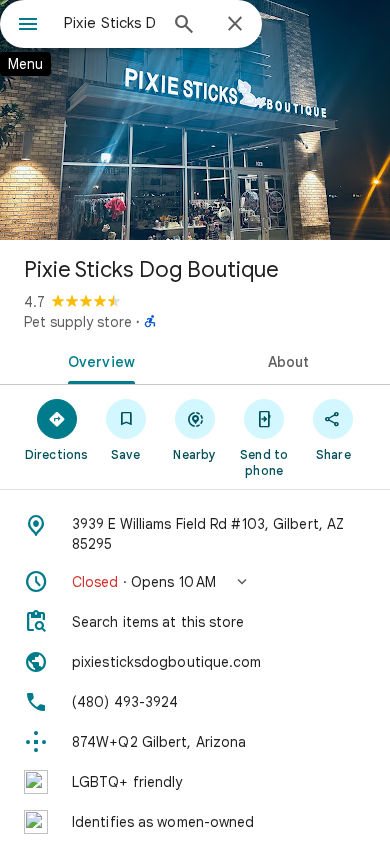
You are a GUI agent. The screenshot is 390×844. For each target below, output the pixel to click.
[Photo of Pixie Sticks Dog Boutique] (195, 120)
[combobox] (110, 23)
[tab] (97, 360)
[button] (195, 582)
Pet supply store (78, 322)
